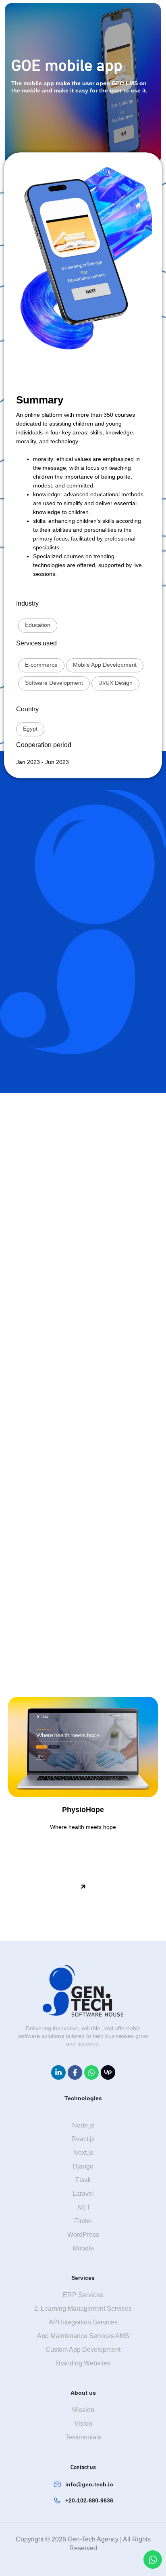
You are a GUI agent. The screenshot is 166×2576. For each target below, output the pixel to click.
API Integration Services (83, 2322)
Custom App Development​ (83, 2350)
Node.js (83, 2125)
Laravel (83, 2194)
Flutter (83, 2221)
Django (83, 2166)
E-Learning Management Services (83, 2309)
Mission (83, 2410)
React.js (83, 2139)
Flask (83, 2180)
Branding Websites (83, 2363)
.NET (83, 2207)
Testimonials (83, 2437)
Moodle (83, 2248)
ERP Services (83, 2295)
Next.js (83, 2153)
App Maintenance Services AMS (83, 2336)
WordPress (83, 2235)
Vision (83, 2423)
